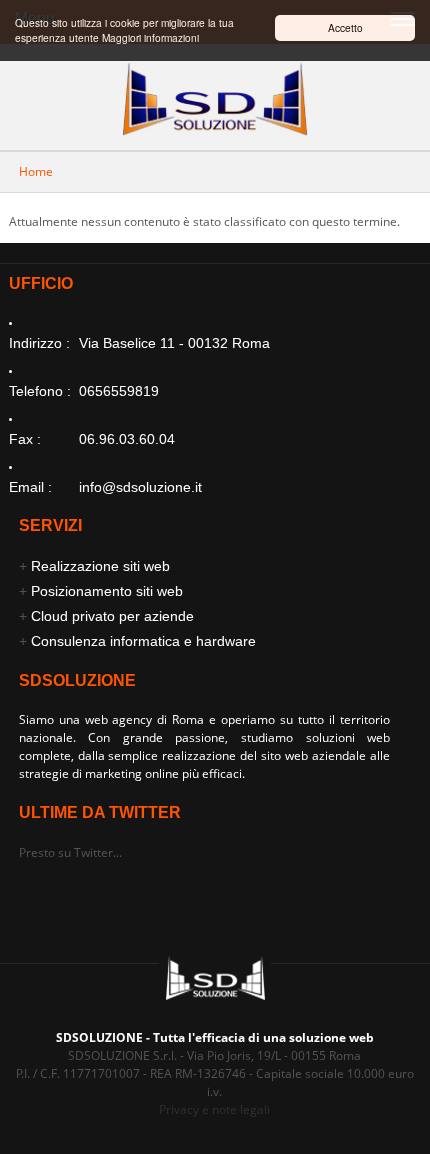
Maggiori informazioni (150, 37)
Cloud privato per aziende (112, 616)
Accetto (345, 27)
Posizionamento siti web (107, 591)
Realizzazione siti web (100, 566)
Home (36, 171)
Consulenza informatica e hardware (143, 641)
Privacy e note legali (214, 1109)
